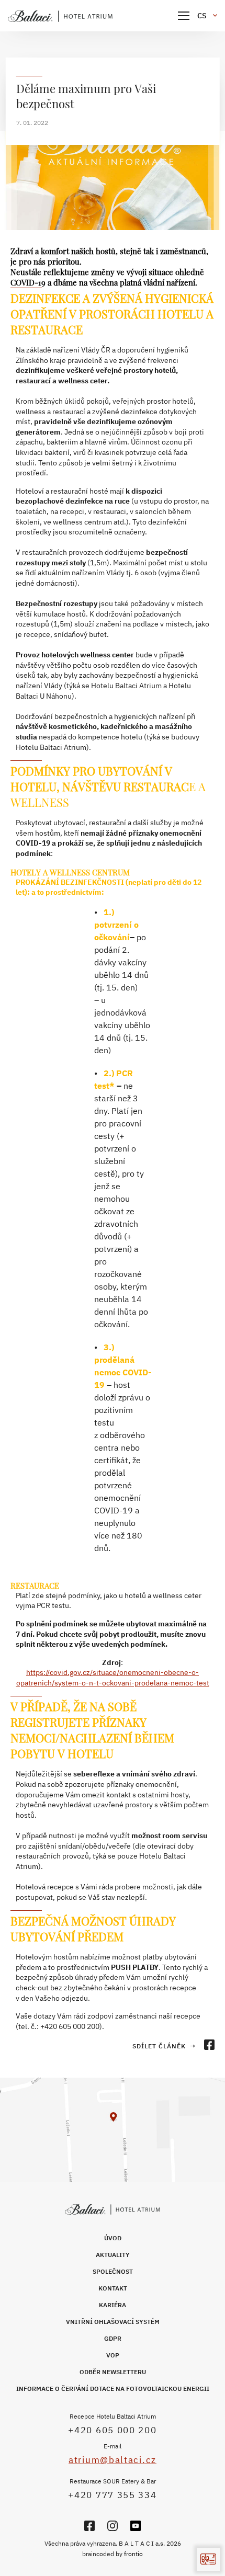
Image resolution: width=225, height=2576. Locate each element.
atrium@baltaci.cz (113, 2460)
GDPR (113, 2338)
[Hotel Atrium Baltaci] (60, 16)
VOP (113, 2355)
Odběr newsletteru (113, 2372)
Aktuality (113, 2255)
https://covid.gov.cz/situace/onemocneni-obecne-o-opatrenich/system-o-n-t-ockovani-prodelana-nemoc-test (113, 1678)
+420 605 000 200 (112, 2430)
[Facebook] (89, 2526)
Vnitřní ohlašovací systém (113, 2322)
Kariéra (113, 2305)
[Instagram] (113, 2526)
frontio (133, 2554)
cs (202, 16)
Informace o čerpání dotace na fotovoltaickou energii (113, 2389)
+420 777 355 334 (112, 2495)
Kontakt (113, 2288)
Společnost (113, 2271)
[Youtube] (136, 2526)
